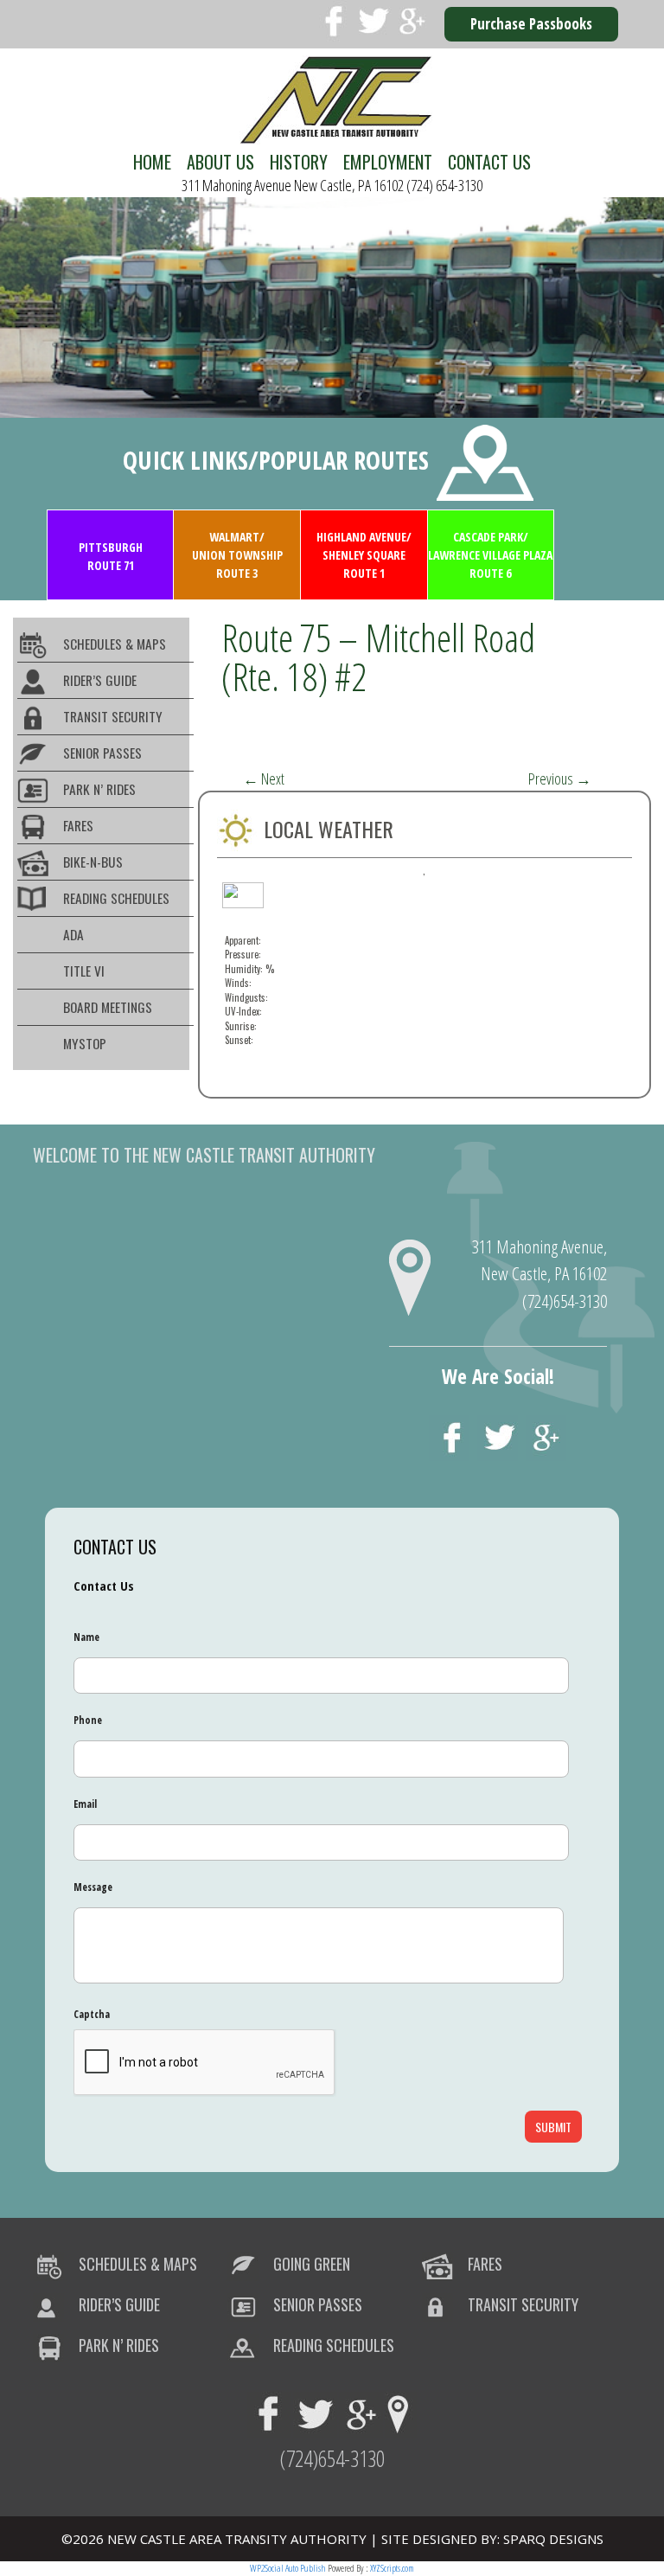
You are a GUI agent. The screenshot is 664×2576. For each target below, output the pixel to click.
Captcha (92, 2015)
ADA (73, 934)
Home (152, 162)
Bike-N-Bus (93, 862)
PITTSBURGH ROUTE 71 (111, 556)
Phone (88, 1721)
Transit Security (113, 716)
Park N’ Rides (99, 789)
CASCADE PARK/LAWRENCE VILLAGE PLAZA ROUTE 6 (490, 555)
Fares (78, 825)
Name (86, 1637)
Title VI (84, 971)
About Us (220, 162)
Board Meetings (108, 1007)
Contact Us (489, 162)
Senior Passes (102, 753)
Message (93, 1887)
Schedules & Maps (115, 644)
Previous (560, 779)
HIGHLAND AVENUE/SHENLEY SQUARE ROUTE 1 (364, 555)
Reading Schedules (116, 898)
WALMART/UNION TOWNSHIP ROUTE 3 (237, 555)
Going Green (312, 2264)
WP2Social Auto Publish (288, 2568)
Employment (388, 162)
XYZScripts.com (392, 2568)
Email (85, 1804)
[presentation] (205, 2063)
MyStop (85, 1043)
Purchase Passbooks (531, 24)
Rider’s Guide (100, 680)
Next (264, 779)
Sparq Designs (553, 2539)
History (299, 162)
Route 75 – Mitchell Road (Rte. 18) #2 (378, 657)
